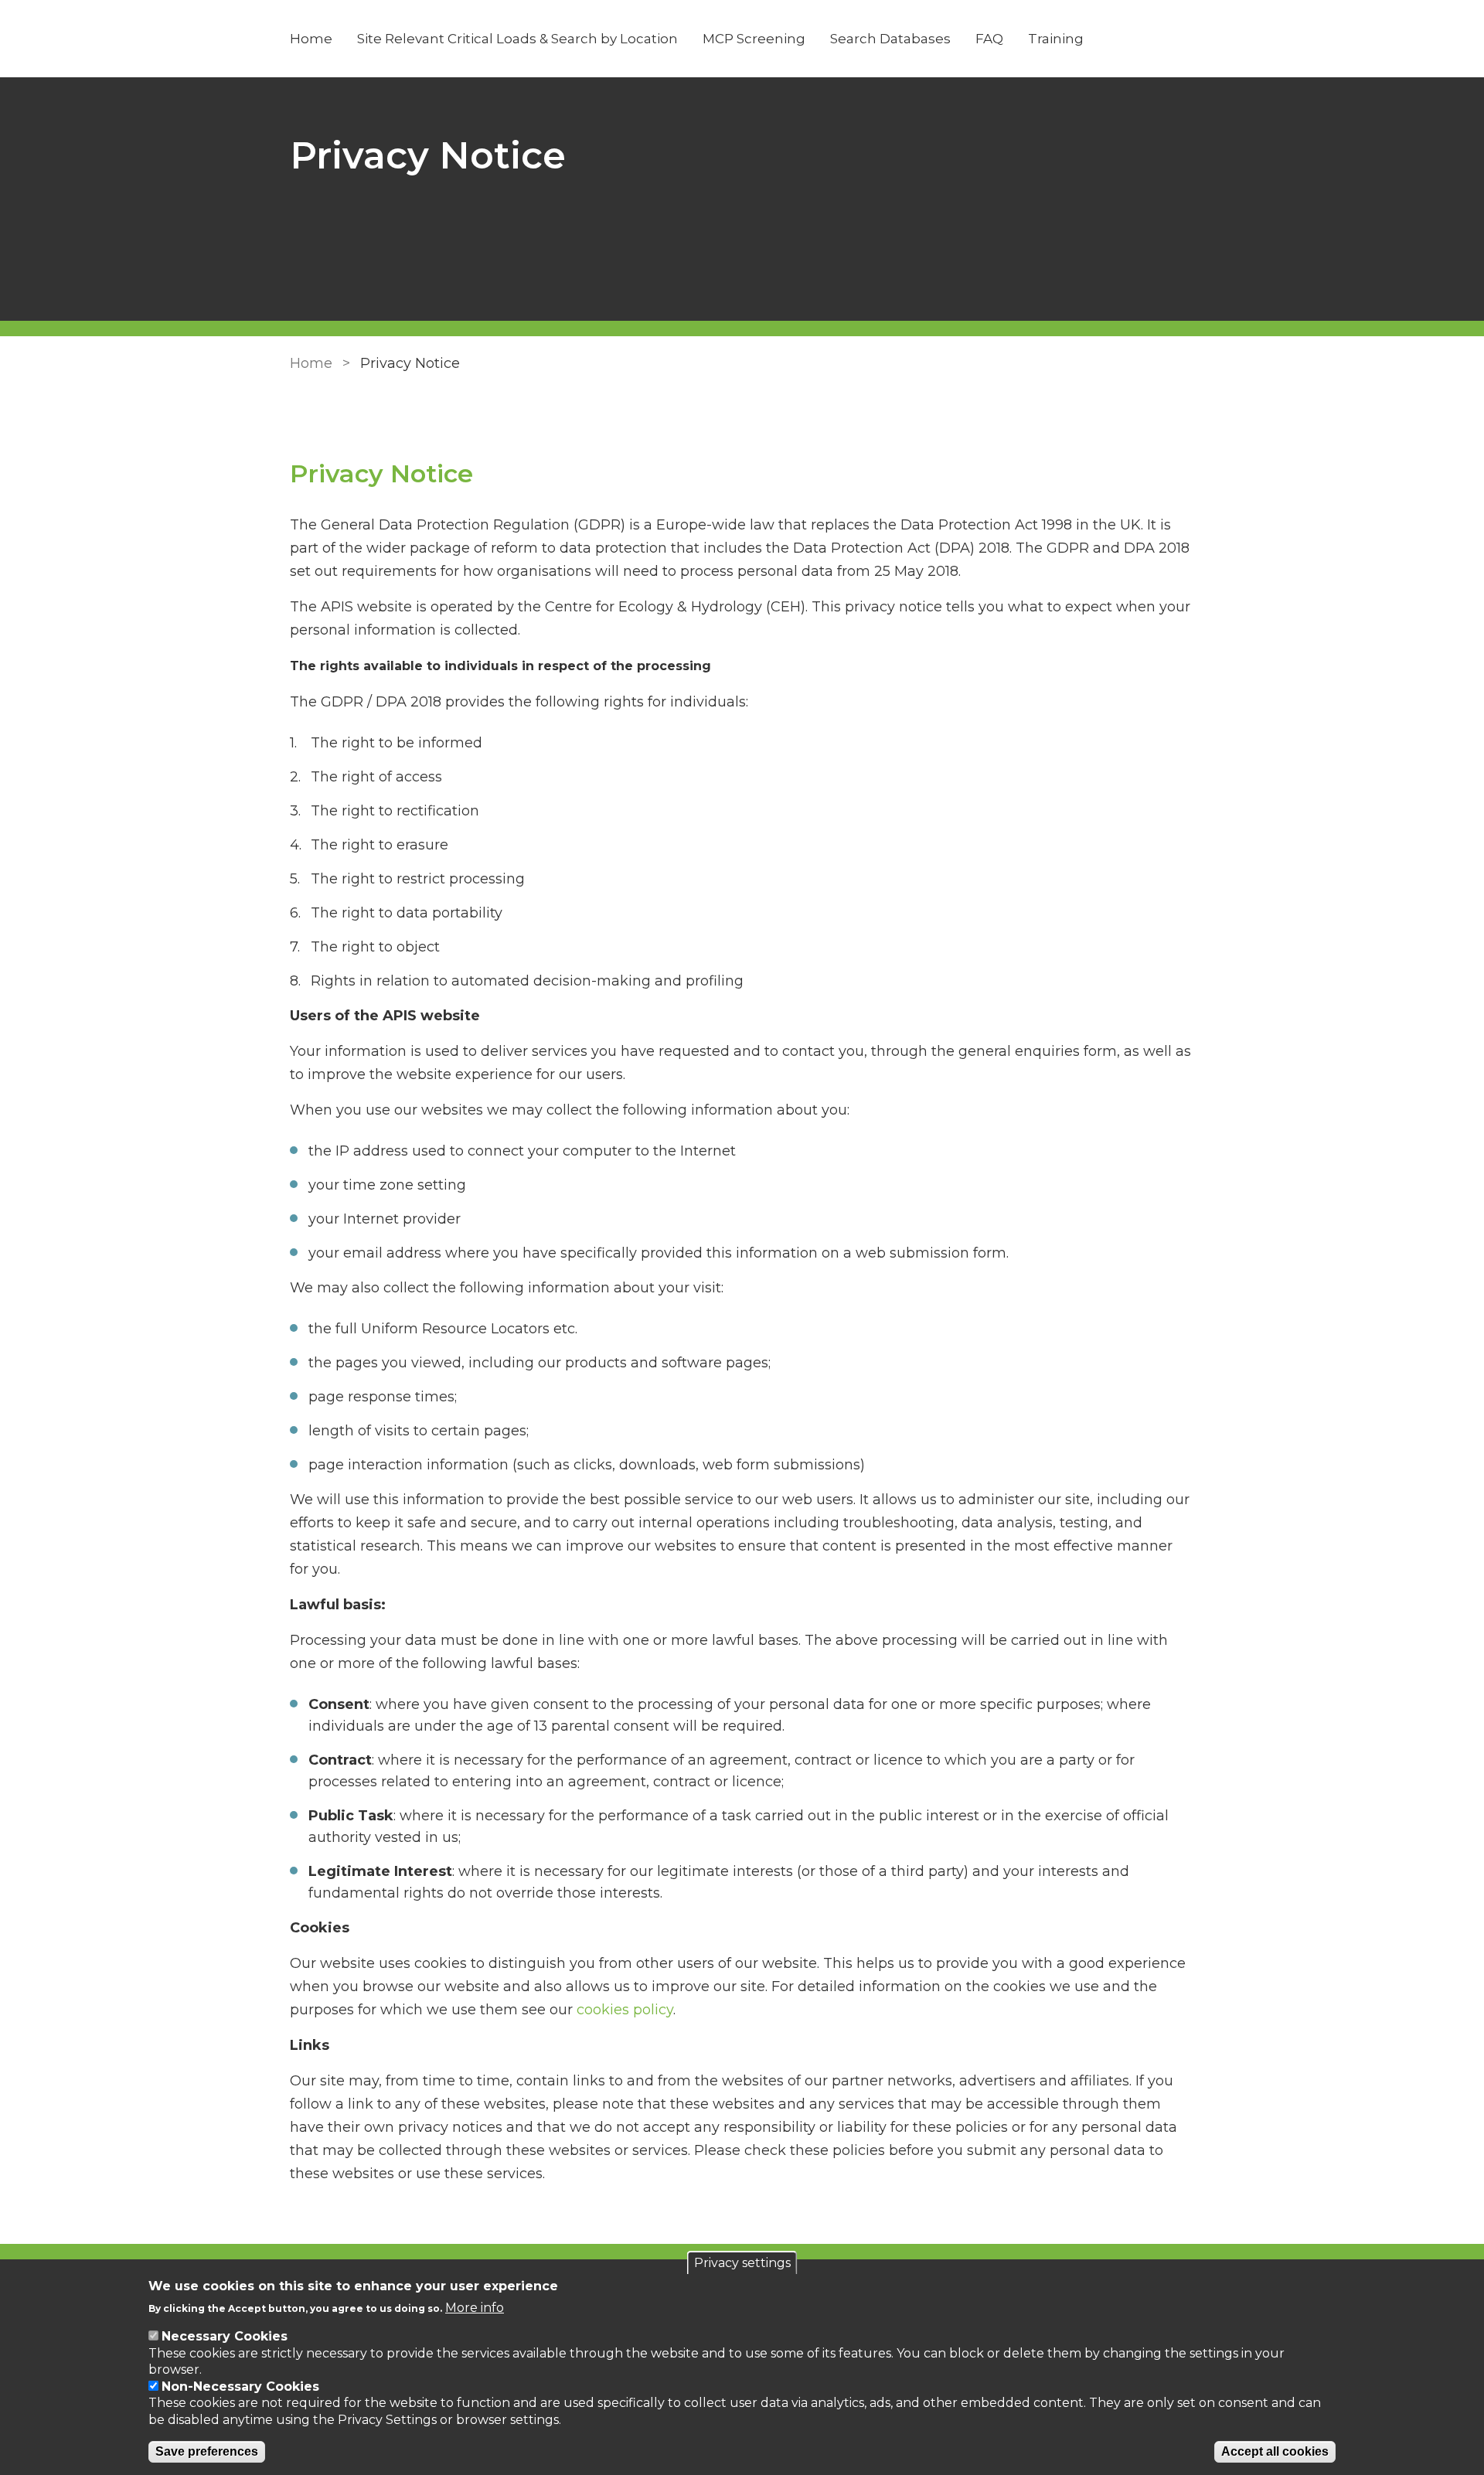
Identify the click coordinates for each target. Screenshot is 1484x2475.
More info (475, 2307)
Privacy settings (742, 2263)
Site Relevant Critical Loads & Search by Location (517, 39)
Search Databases (890, 39)
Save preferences (207, 2451)
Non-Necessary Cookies (240, 2386)
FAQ (989, 39)
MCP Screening (754, 39)
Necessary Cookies (225, 2336)
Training (1056, 39)
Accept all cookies (1275, 2451)
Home (311, 39)
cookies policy (625, 2010)
